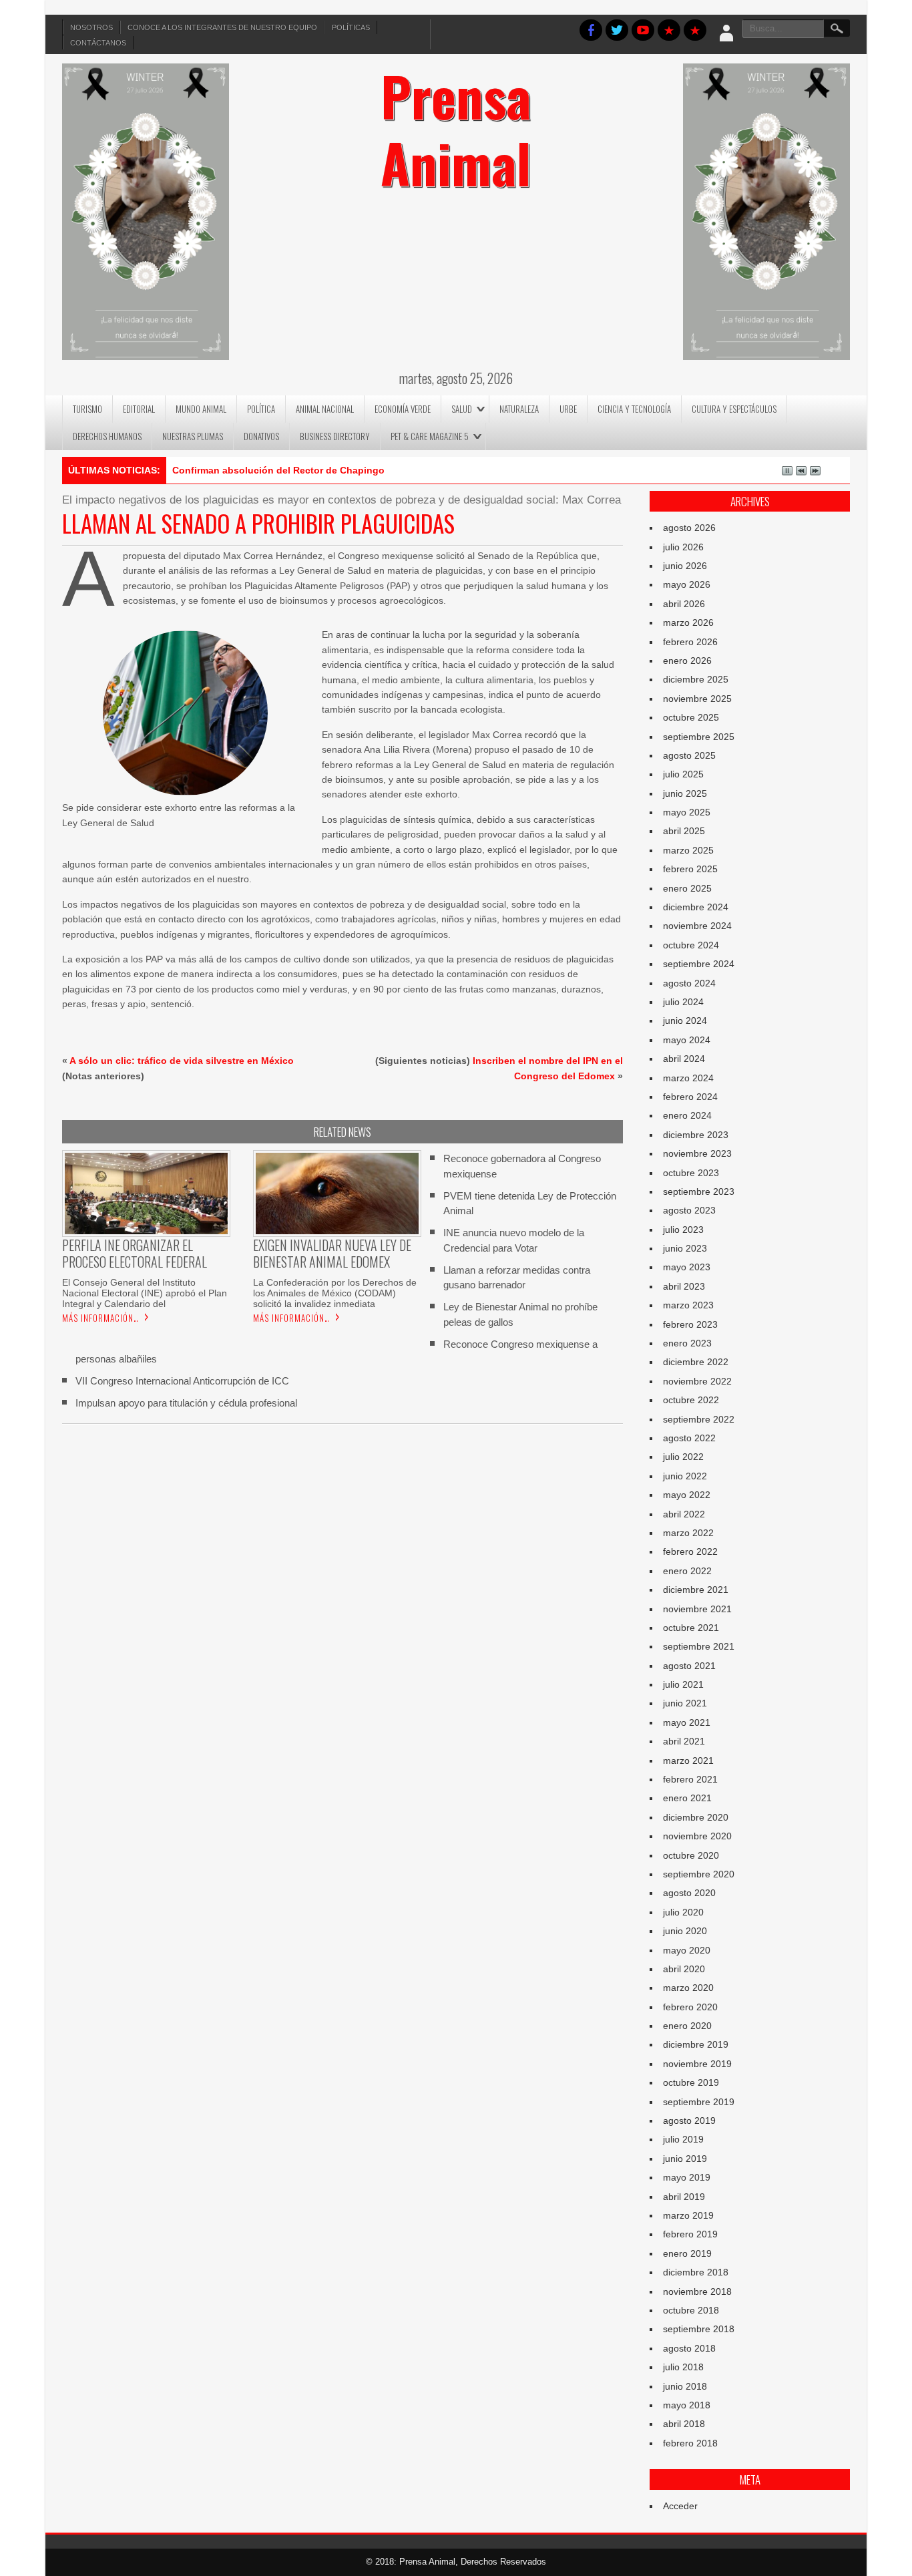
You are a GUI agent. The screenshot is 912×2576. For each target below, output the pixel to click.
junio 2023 (685, 1248)
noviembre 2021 (697, 1609)
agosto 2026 (689, 528)
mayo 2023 (687, 1267)
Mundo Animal (201, 409)
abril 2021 (684, 1741)
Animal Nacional (325, 409)
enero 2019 (687, 2253)
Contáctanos (98, 43)
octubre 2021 (691, 1628)
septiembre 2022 (699, 1419)
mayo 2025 (687, 812)
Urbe (568, 409)
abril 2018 (684, 2424)
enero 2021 (687, 1798)
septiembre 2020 (699, 1874)
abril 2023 (684, 1286)
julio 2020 (683, 1912)
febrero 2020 (690, 2007)
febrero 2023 (690, 1324)
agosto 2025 (689, 755)
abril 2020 (684, 1969)
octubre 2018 (691, 2310)
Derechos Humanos (107, 436)
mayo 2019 (687, 2177)
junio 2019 (685, 2159)
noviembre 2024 (697, 926)
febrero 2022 (690, 1551)
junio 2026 (685, 566)
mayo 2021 (687, 1722)
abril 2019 (684, 2197)
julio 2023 (683, 1230)
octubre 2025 (691, 717)
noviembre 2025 (697, 699)
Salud (462, 409)
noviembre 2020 (697, 1836)
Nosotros (91, 27)
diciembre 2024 (696, 907)
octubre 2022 (691, 1400)
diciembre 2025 (696, 679)
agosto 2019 (689, 2121)
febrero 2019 (690, 2234)
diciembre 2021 (696, 1590)
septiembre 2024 (699, 964)
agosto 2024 (689, 983)
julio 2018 (683, 2367)
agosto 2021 (689, 1666)
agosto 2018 (689, 2348)
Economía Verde (403, 409)
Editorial (139, 409)
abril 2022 (684, 1514)
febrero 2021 (690, 1779)
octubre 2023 (691, 1173)
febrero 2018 (690, 2443)
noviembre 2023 (697, 1153)
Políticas (351, 27)
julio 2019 (683, 2139)
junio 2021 (685, 1703)
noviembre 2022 (697, 1381)
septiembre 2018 (699, 2329)
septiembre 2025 (699, 737)
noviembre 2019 (697, 2064)
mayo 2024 (687, 1040)
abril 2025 (684, 831)
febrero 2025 (690, 869)
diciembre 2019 (696, 2044)
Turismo (87, 409)
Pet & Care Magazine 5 (430, 436)
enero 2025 (687, 888)
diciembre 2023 (696, 1135)
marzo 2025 (688, 850)
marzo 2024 (688, 1078)
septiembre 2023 (699, 1191)
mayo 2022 (687, 1495)
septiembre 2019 (699, 2102)
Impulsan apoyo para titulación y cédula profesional (186, 1403)
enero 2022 (687, 1571)
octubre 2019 (691, 2082)
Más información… (100, 1318)
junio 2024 (685, 1021)
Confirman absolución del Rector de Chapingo (278, 470)
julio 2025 (683, 774)
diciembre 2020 (696, 1817)
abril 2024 (684, 1059)
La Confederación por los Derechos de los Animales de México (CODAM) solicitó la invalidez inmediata (335, 1293)
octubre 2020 (691, 1855)
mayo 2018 (687, 2405)
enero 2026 (687, 661)
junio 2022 (685, 1476)
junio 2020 (685, 1931)
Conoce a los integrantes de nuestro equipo (222, 27)
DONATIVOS (261, 436)
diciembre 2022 (696, 1362)
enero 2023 (687, 1343)
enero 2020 (687, 2026)
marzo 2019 (688, 2215)
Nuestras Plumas (193, 436)
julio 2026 (683, 547)
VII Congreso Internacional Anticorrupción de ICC (182, 1381)
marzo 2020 (688, 1988)
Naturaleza (519, 409)
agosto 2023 (689, 1210)
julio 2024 (683, 1002)
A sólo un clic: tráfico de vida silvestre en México (182, 1061)
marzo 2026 (688, 622)
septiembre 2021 (699, 1646)
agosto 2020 (689, 1893)
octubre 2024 (691, 945)
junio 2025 (685, 793)
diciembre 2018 (696, 2272)
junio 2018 (685, 2386)
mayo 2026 (687, 584)
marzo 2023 (688, 1305)
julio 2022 (683, 1457)
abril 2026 (684, 604)
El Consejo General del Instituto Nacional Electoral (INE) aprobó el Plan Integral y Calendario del (145, 1293)
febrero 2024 (690, 1097)
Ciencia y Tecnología (634, 409)
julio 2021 (683, 1684)
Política (261, 409)
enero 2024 (687, 1115)
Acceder (680, 2506)
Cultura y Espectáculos (734, 409)
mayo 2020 (687, 1950)
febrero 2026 (690, 642)
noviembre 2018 (697, 2291)
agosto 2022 (689, 1438)
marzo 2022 (688, 1533)
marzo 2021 (688, 1761)
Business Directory (335, 436)
